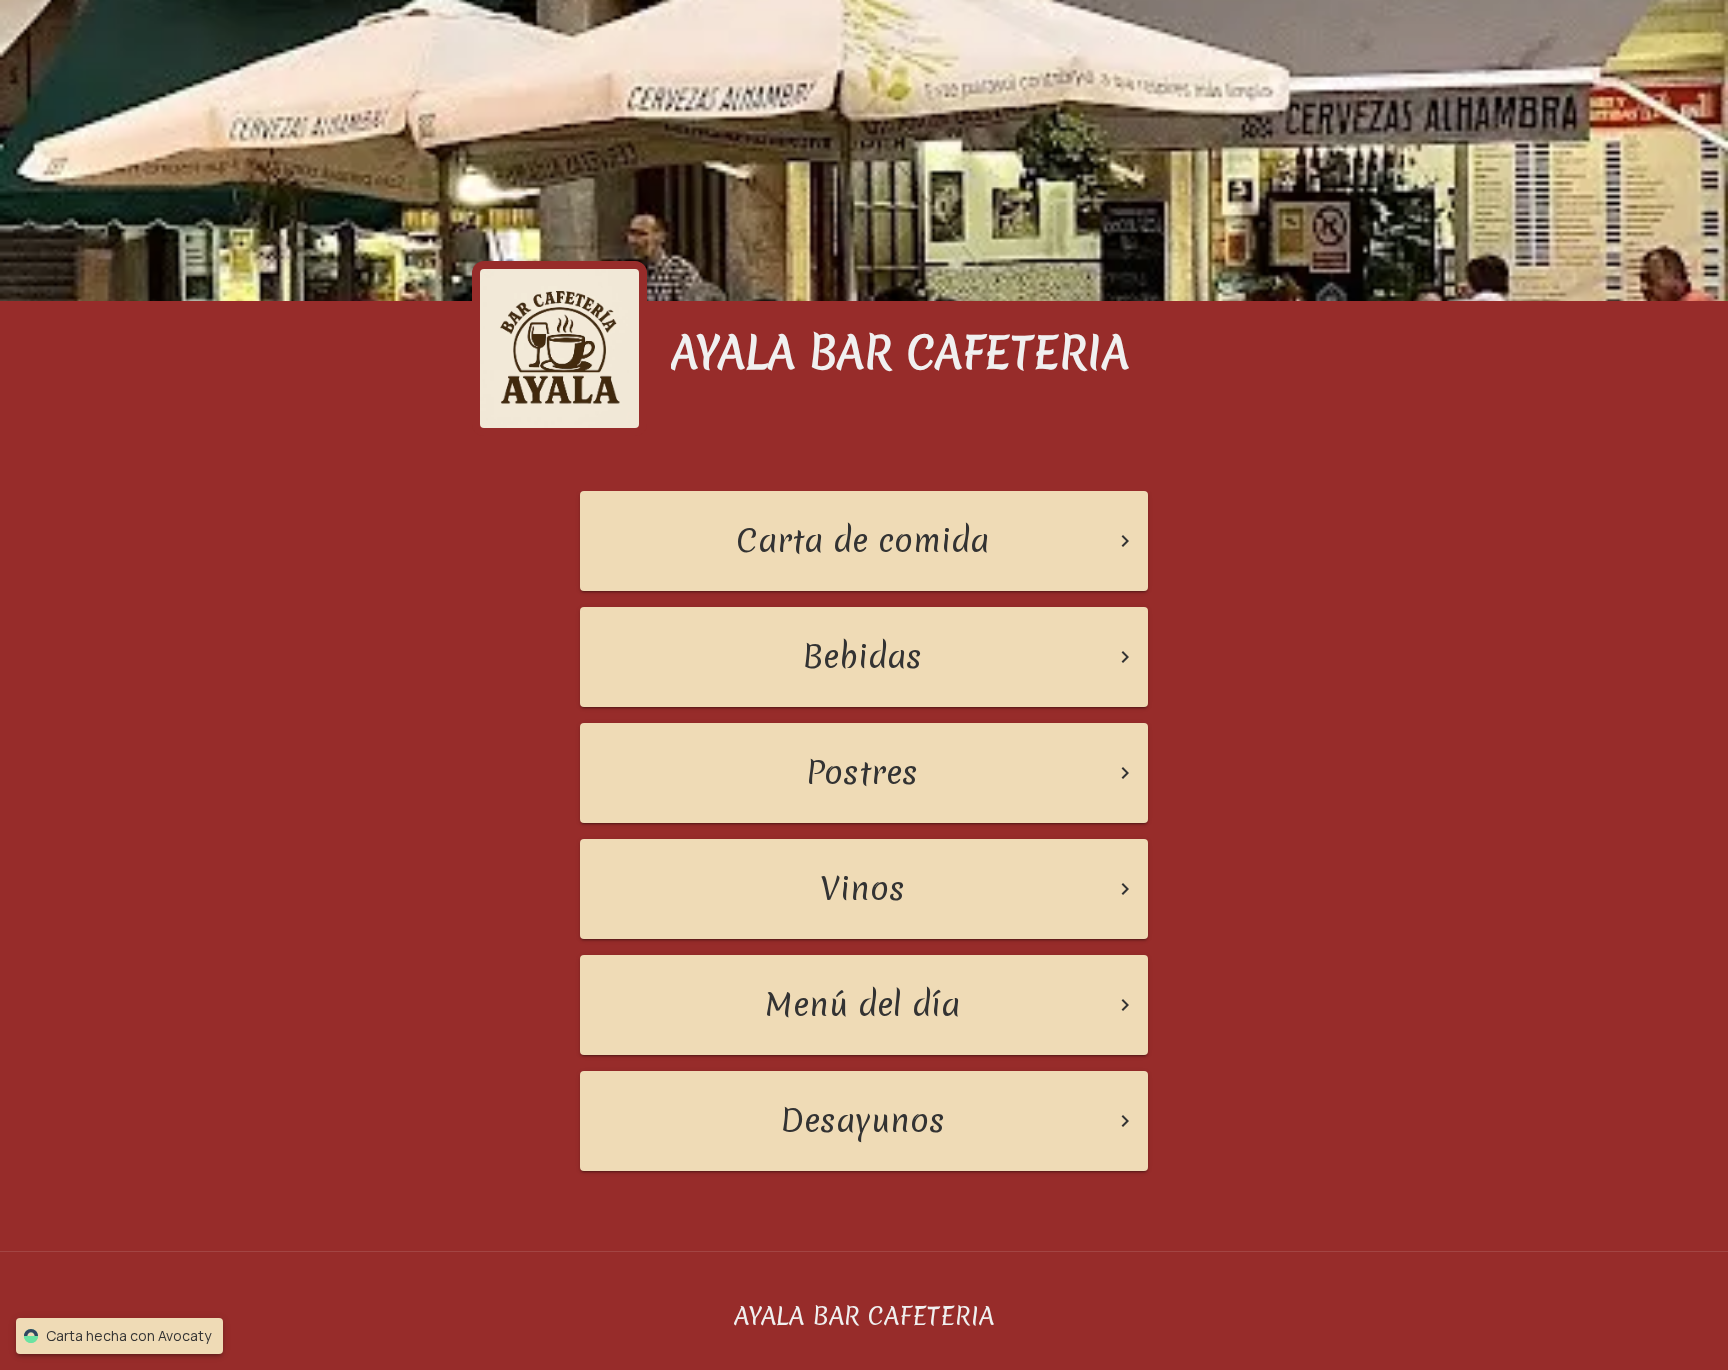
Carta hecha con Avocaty (128, 1335)
